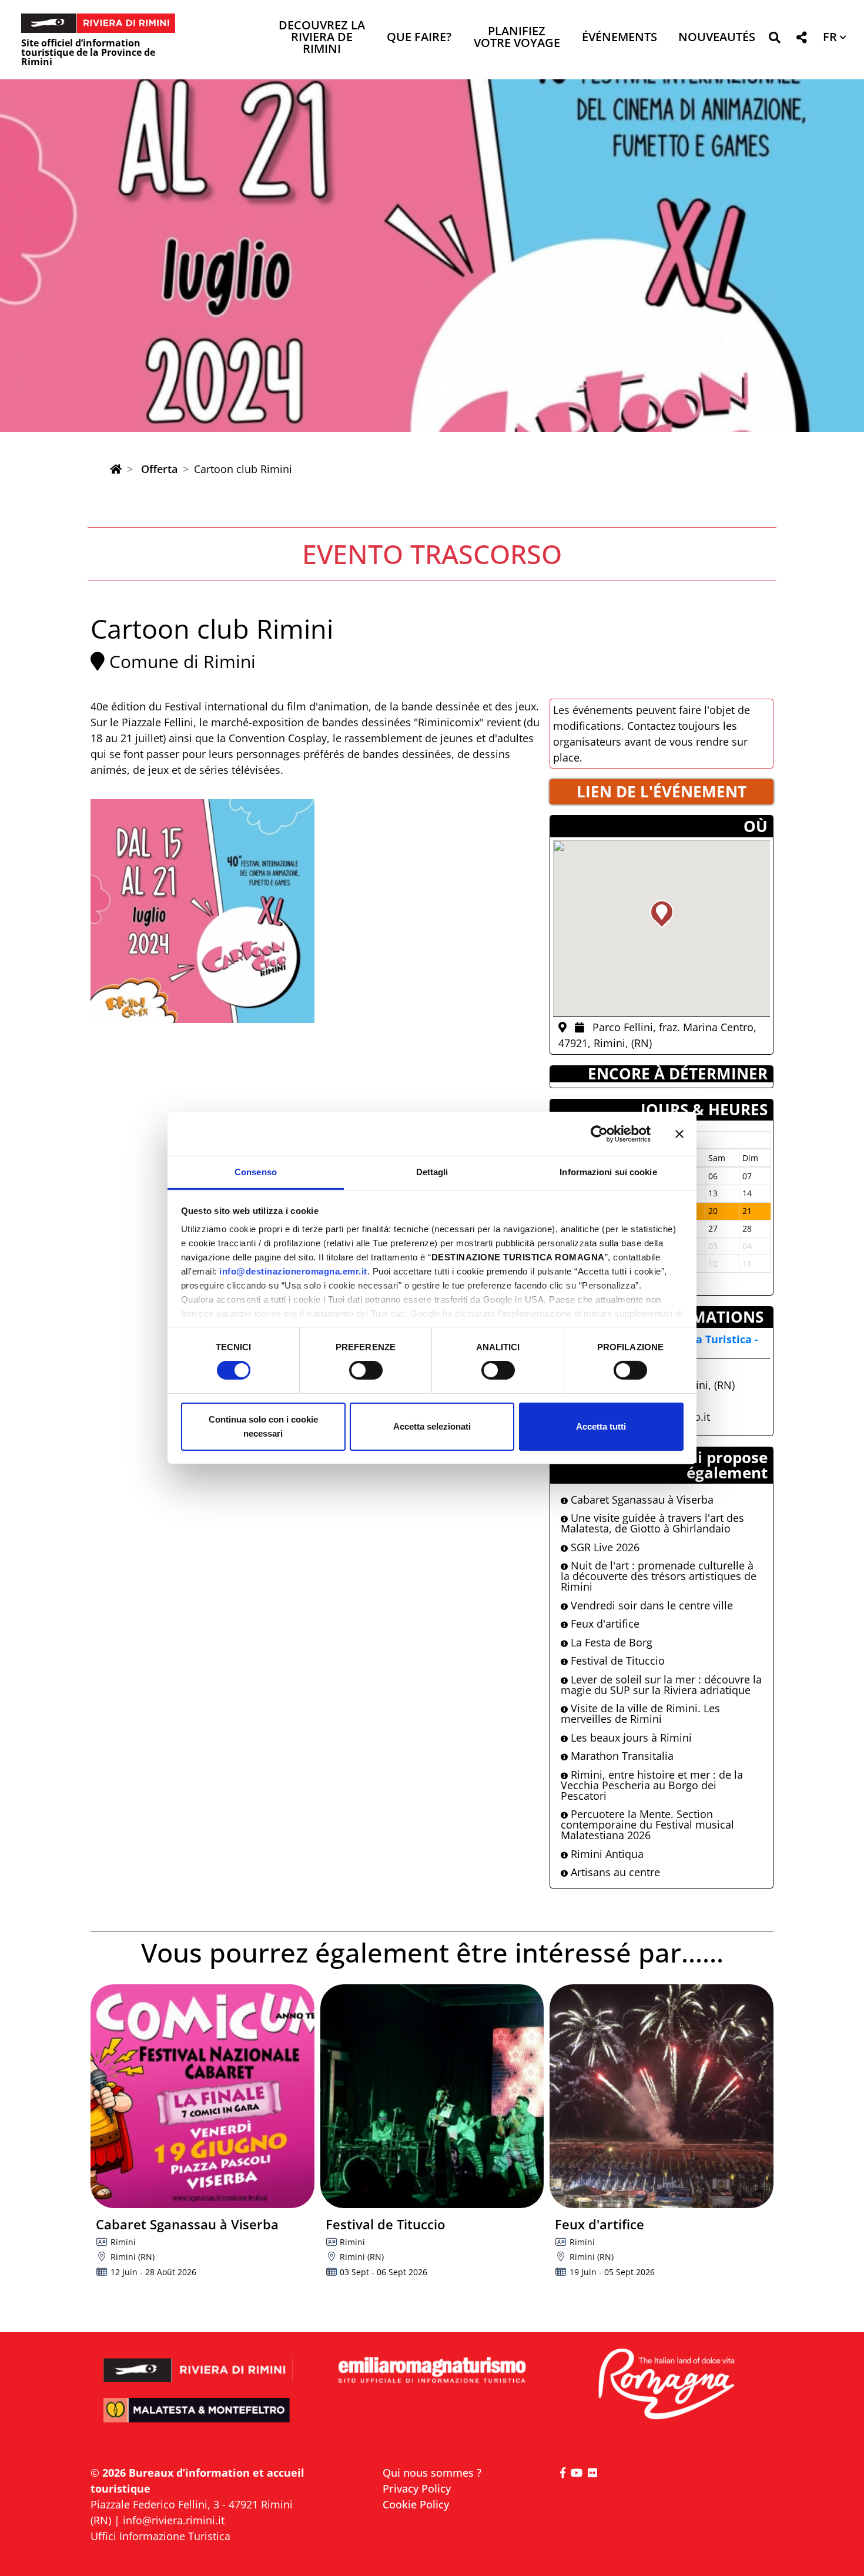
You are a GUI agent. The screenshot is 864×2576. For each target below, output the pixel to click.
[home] (116, 469)
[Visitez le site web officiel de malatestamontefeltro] (198, 2418)
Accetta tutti (601, 1426)
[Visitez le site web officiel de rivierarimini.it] (198, 2362)
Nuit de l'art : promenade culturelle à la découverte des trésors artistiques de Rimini (659, 1576)
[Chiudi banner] (679, 1133)
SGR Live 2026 (604, 1547)
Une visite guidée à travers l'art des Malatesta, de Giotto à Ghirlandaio (652, 1523)
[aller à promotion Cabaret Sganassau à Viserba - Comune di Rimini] (202, 2096)
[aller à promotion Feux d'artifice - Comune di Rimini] (662, 2096)
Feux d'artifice (604, 1624)
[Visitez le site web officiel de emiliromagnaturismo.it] (432, 2371)
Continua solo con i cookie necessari (263, 1426)
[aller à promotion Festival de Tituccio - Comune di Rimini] (432, 2096)
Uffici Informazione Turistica (160, 2536)
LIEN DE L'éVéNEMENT (662, 791)
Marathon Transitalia (621, 1756)
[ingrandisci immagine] (202, 911)
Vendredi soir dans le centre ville (650, 1605)
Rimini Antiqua (606, 1854)
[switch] (366, 1370)
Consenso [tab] (256, 1172)
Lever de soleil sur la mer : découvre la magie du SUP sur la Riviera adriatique (661, 1685)
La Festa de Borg (610, 1642)
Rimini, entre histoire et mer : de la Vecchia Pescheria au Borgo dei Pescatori (652, 1785)
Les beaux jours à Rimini (630, 1738)
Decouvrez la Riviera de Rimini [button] (322, 38)
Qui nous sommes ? (432, 2473)
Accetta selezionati (432, 1426)
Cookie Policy (416, 2504)
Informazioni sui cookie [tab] (608, 1172)
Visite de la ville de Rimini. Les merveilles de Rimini (640, 1713)
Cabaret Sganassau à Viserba (641, 1500)
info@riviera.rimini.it (174, 2520)
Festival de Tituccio (616, 1661)
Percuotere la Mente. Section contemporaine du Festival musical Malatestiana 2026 (647, 1824)
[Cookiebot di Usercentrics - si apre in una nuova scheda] (599, 1133)
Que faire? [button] (419, 38)
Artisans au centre (614, 1872)
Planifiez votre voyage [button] (517, 38)
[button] (774, 40)
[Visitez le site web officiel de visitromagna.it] (666, 2385)
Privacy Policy (417, 2488)
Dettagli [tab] (432, 1172)
